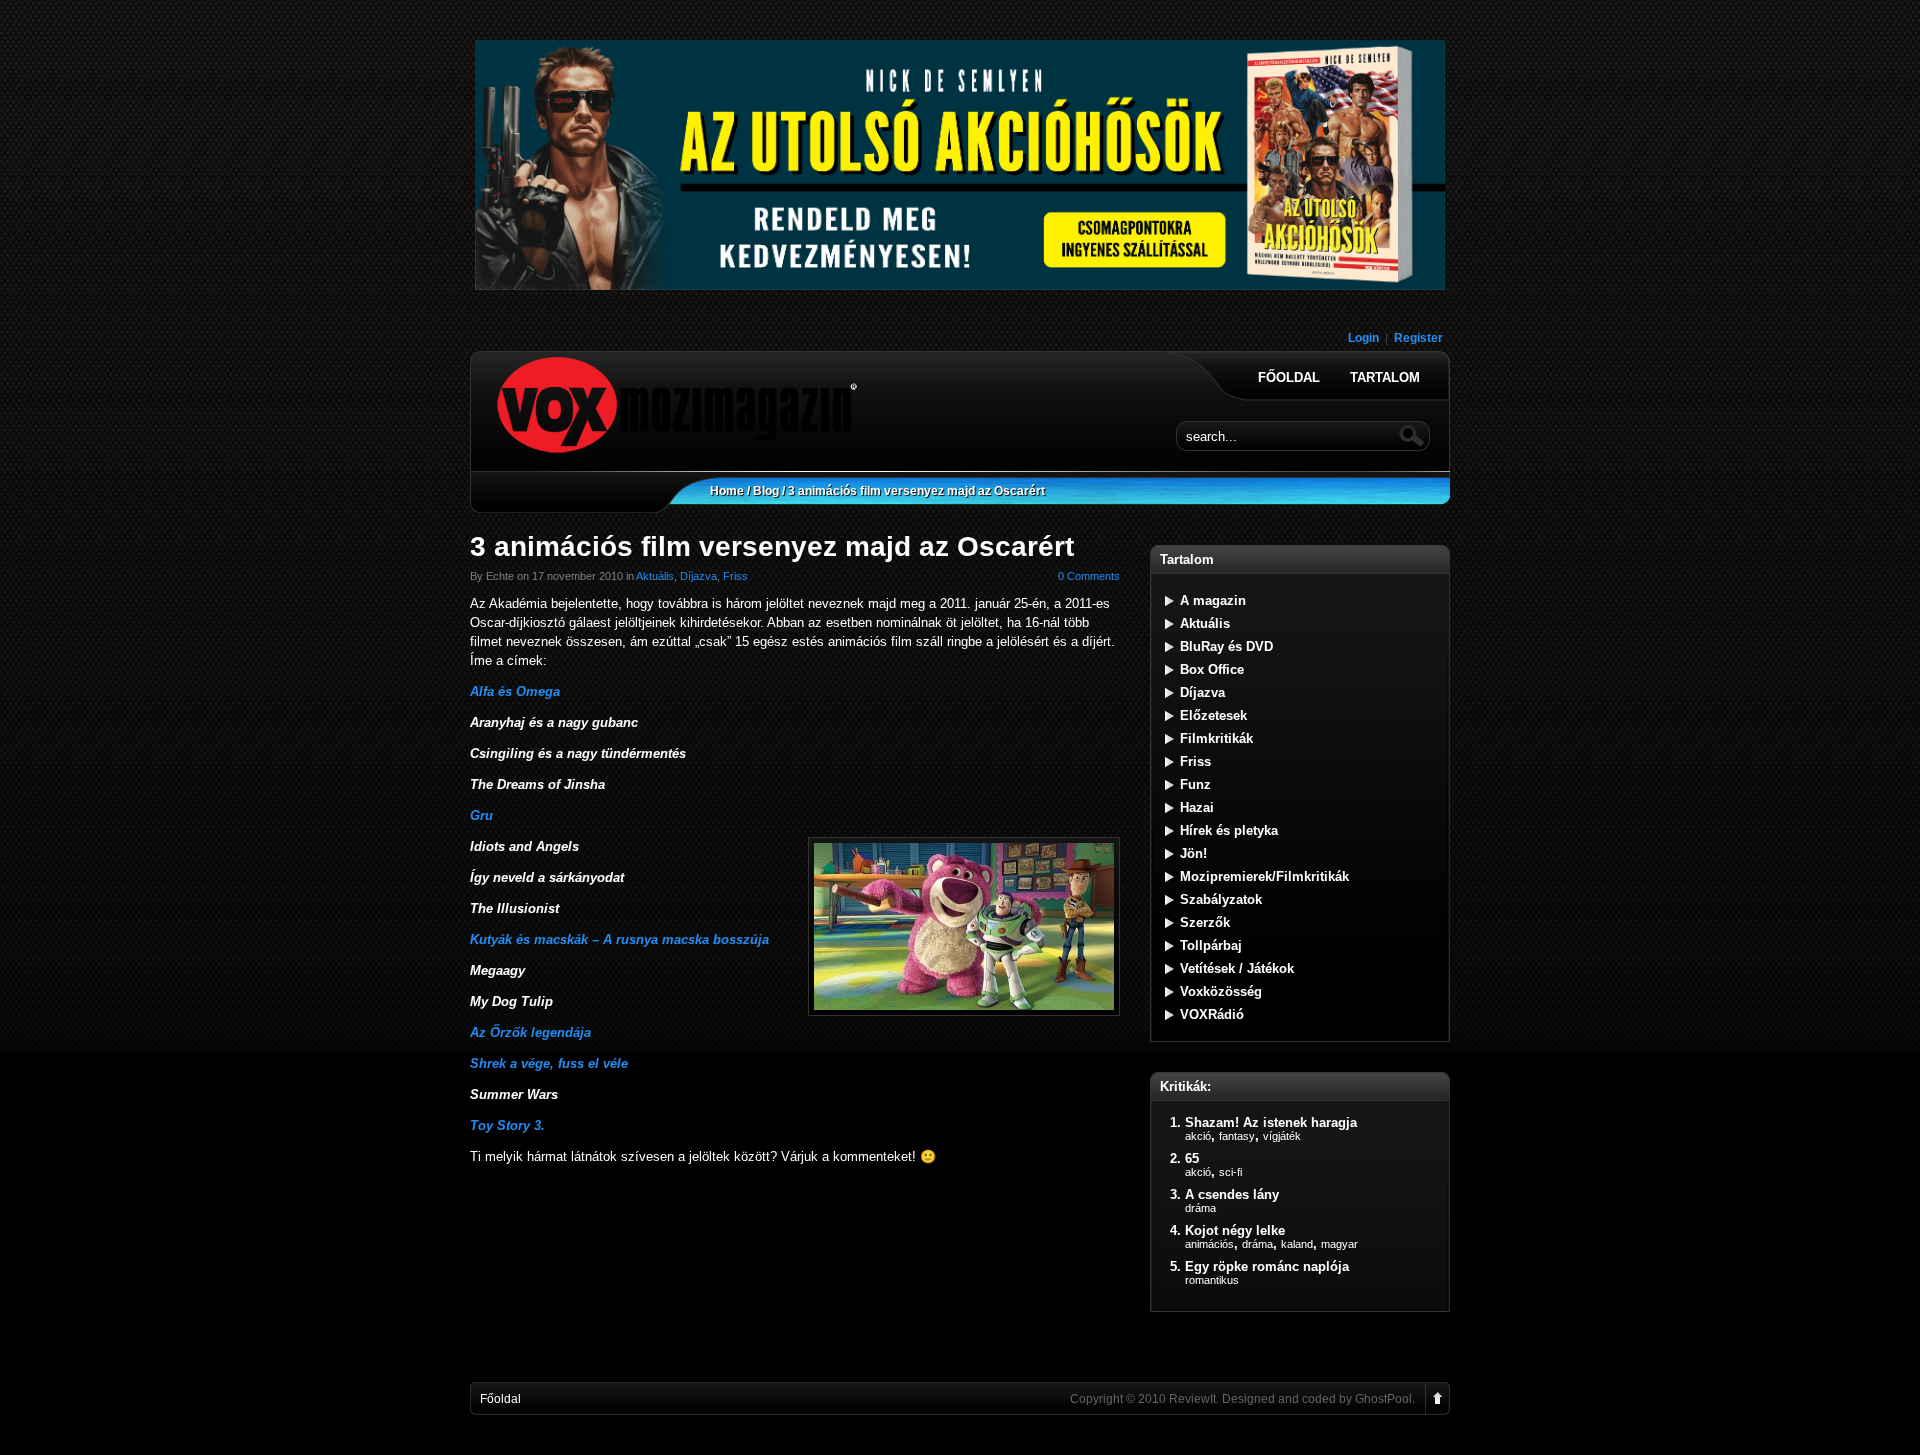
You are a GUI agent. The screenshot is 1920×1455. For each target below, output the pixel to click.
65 (1192, 1158)
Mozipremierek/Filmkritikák (1264, 876)
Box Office (1212, 669)
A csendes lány (1232, 1194)
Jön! (1193, 853)
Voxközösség (1221, 991)
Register (1418, 338)
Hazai (1197, 807)
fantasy (1237, 1136)
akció (1198, 1136)
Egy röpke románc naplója (1267, 1266)
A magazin (1213, 600)
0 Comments (1089, 576)
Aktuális (655, 576)
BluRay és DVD (1226, 646)
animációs (1209, 1244)
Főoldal (1289, 378)
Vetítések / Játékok (1237, 968)
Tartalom (1385, 378)
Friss (735, 576)
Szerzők (1205, 922)
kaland (1297, 1244)
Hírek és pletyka (1229, 830)
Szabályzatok (1221, 899)
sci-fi (1230, 1172)
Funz (1195, 784)
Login (1363, 338)
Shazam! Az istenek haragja (1271, 1122)
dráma (1200, 1208)
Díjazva (698, 576)
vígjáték (1282, 1136)
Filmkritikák (1216, 738)
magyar (1339, 1244)
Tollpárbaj (1211, 945)
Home (727, 491)
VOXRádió (1212, 1014)
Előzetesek (1213, 715)
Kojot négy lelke (1235, 1230)
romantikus (1212, 1280)
